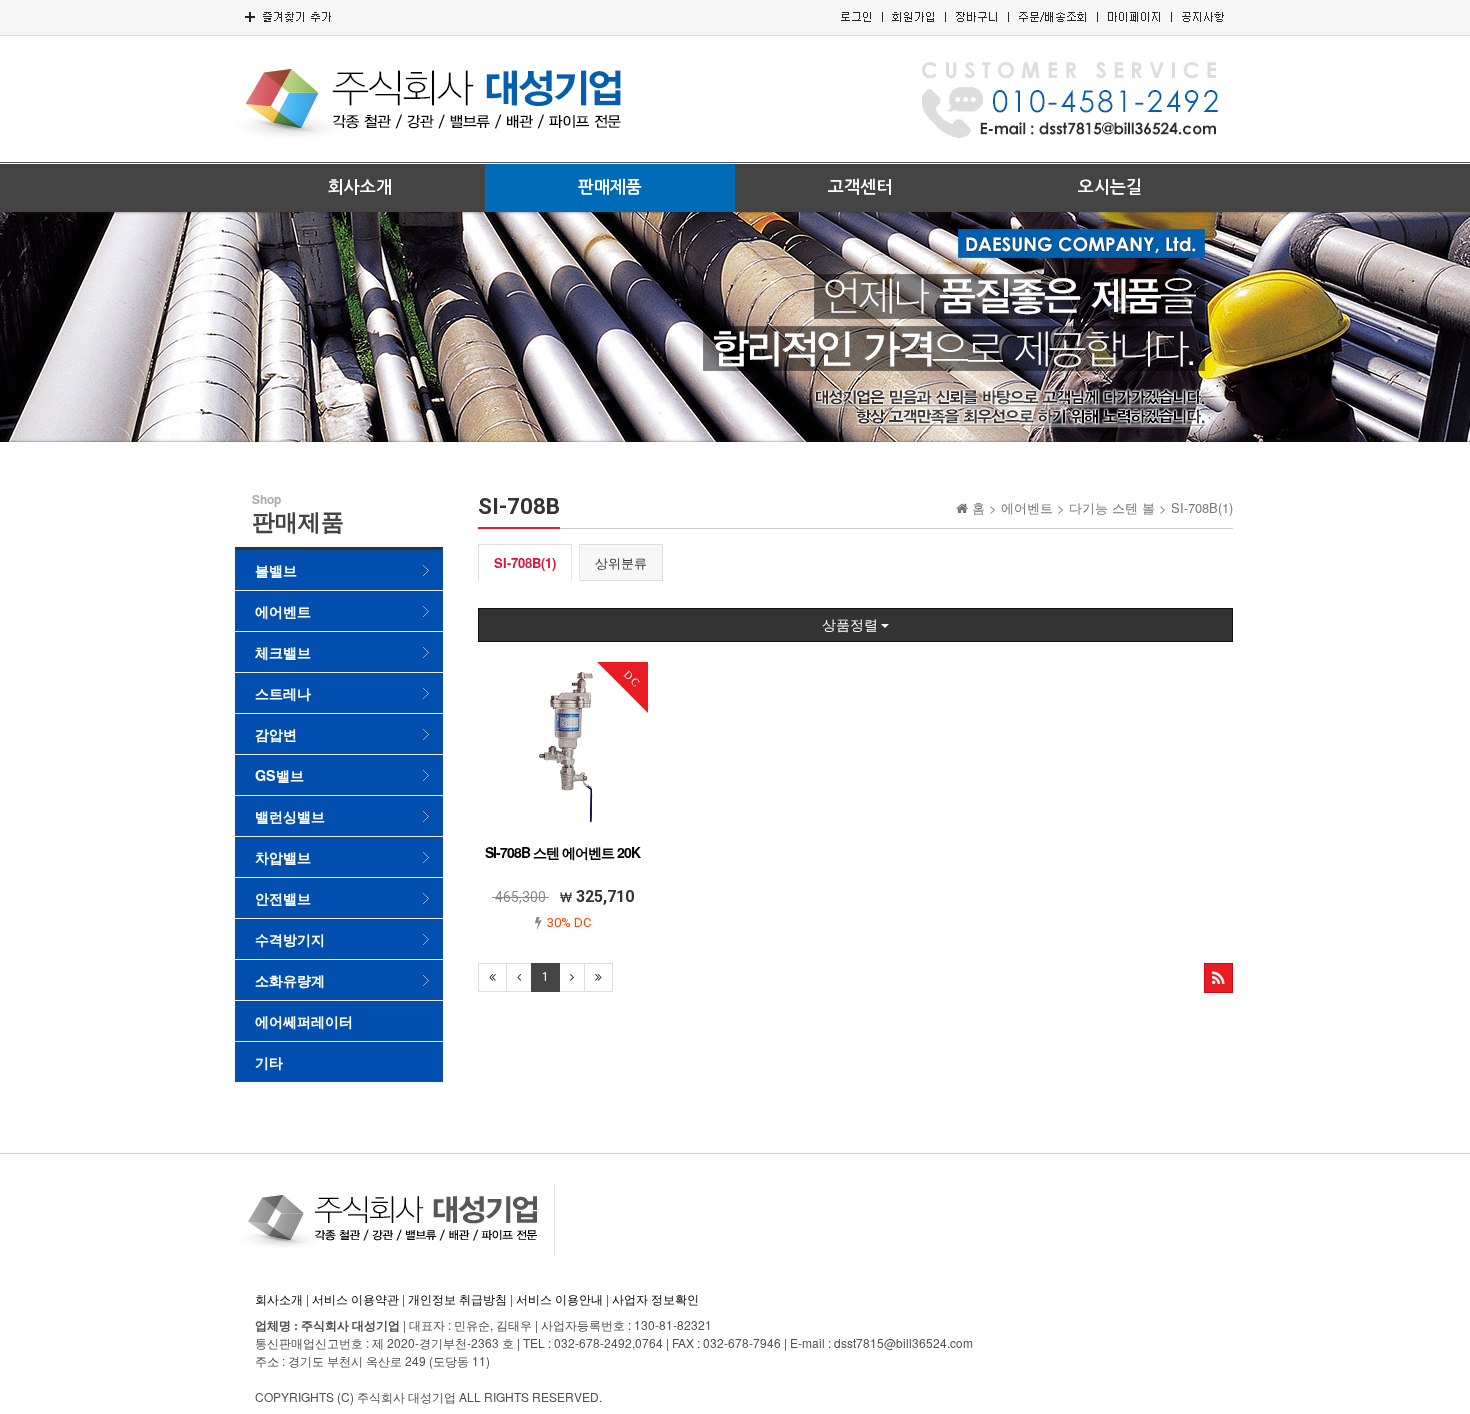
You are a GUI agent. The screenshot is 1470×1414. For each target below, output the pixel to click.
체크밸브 (283, 652)
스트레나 (283, 693)
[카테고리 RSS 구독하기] (1218, 978)
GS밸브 (279, 775)
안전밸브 (283, 898)
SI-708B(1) (525, 562)
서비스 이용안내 (559, 1298)
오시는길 (1110, 187)
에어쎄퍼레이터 (304, 1021)
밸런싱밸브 (290, 816)
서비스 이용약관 (355, 1298)
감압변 (276, 734)
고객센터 (860, 187)
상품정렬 (851, 625)
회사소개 (360, 187)
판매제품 (610, 187)
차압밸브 (283, 857)
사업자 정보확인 (655, 1298)
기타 (269, 1062)
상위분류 (621, 562)
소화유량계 (290, 980)
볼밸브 (276, 570)
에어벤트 (283, 611)
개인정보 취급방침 (457, 1298)
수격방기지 (290, 939)
